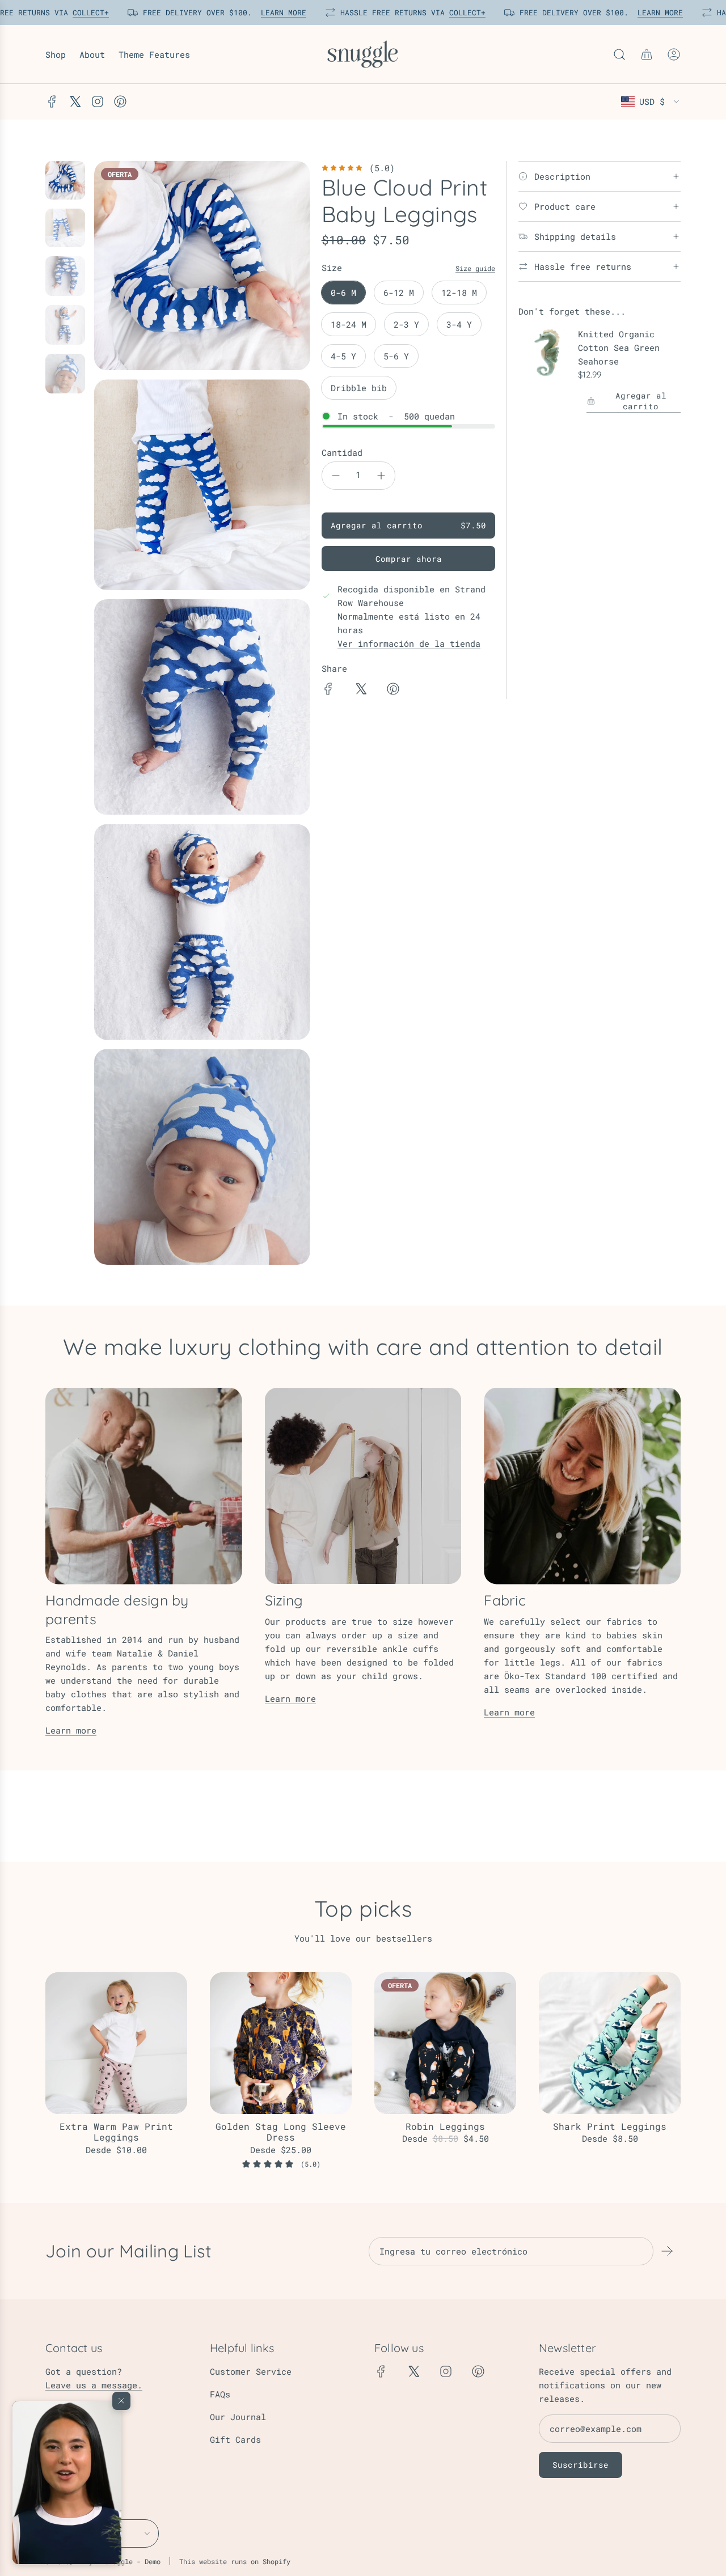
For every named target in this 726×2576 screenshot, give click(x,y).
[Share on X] (361, 690)
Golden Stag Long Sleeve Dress (281, 2132)
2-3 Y (406, 324)
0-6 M (343, 293)
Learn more (71, 1730)
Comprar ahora (408, 559)
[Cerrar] (121, 2401)
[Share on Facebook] (328, 690)
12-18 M (459, 293)
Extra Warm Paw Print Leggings (116, 2132)
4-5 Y (343, 356)
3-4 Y (459, 324)
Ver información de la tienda (409, 643)
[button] (67, 2482)
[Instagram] (98, 101)
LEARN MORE (281, 12)
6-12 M (399, 293)
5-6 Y (396, 356)
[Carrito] (647, 54)
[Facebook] (52, 101)
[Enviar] (667, 2251)
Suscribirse (581, 2465)
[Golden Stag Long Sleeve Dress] (281, 2043)
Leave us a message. (94, 2385)
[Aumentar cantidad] (381, 476)
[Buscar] (619, 54)
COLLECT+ (88, 12)
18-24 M (349, 324)
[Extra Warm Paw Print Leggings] (116, 2043)
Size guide (475, 268)
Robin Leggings (445, 2126)
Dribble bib (359, 388)
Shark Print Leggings (610, 2126)
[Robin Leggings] (445, 2043)
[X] (75, 101)
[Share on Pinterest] (393, 690)
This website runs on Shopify (235, 2561)
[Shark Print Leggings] (610, 2043)
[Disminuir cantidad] (336, 476)
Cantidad (342, 452)
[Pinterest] (120, 101)
